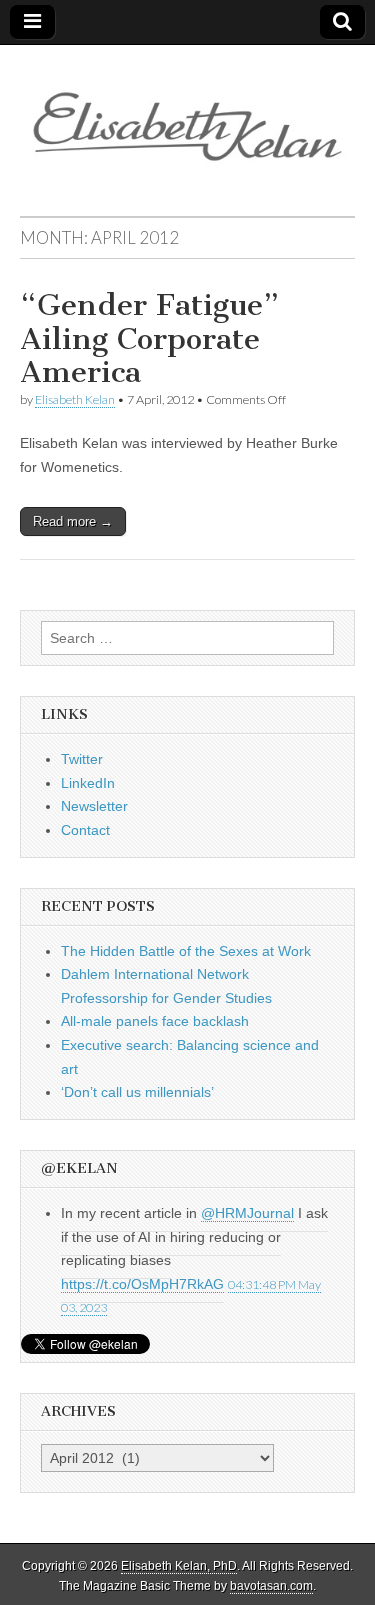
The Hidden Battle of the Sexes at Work (186, 951)
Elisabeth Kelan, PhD (179, 1566)
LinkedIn (88, 783)
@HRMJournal (247, 1213)
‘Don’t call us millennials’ (137, 1092)
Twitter (82, 759)
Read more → (73, 521)
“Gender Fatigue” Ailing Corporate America (149, 338)
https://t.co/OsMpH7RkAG (142, 1284)
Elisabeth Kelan (75, 399)
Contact (85, 830)
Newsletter (94, 806)
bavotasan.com (271, 1586)
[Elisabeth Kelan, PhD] (187, 115)
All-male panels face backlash (155, 1021)
